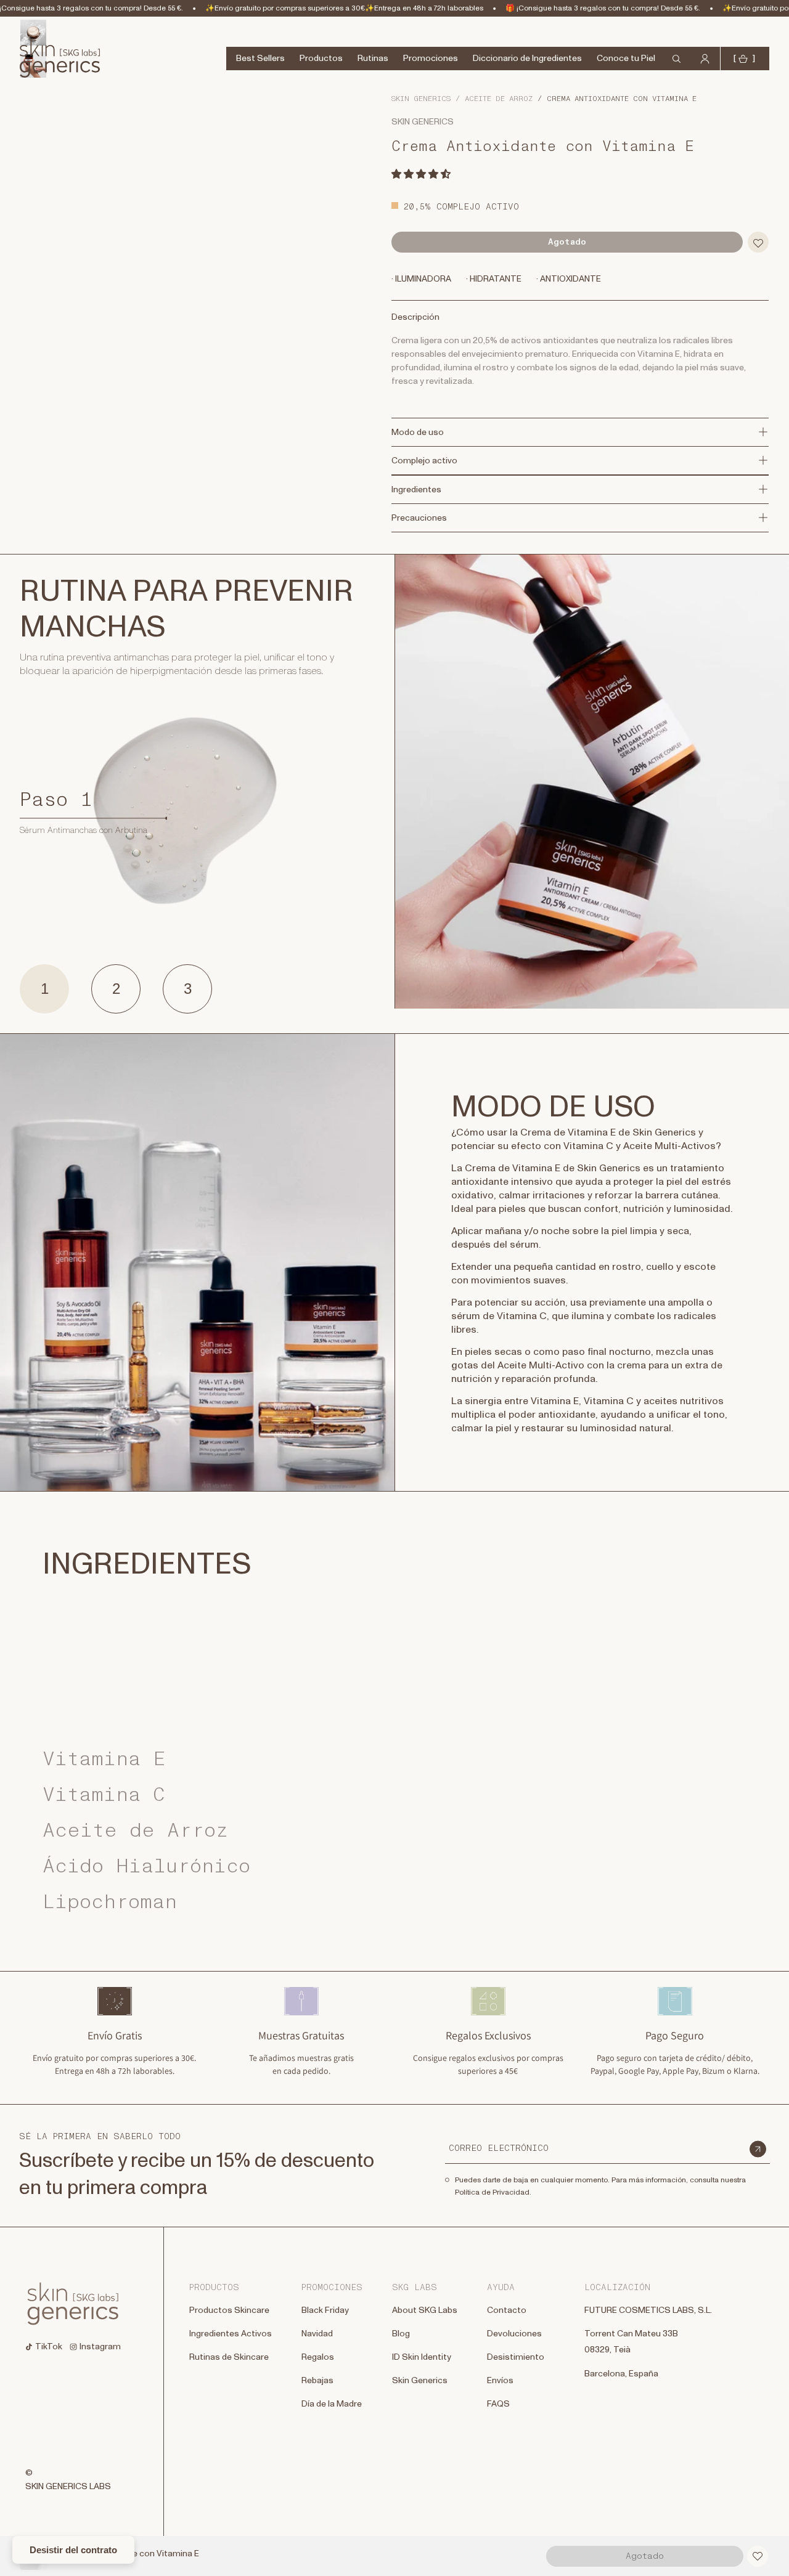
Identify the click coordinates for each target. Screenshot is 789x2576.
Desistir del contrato (73, 2550)
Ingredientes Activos (231, 2334)
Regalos (318, 2357)
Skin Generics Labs (68, 2487)
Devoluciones (514, 2334)
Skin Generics (421, 99)
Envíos (500, 2381)
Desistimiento (516, 2357)
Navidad (317, 2334)
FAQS (498, 2405)
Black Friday (325, 2310)
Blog (401, 2334)
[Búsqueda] (14, 45)
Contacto (507, 2310)
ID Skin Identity (422, 2357)
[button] (422, 174)
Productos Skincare (229, 2310)
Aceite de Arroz (499, 99)
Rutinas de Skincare (229, 2358)
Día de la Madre (332, 2405)
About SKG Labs (425, 2310)
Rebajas (317, 2381)
